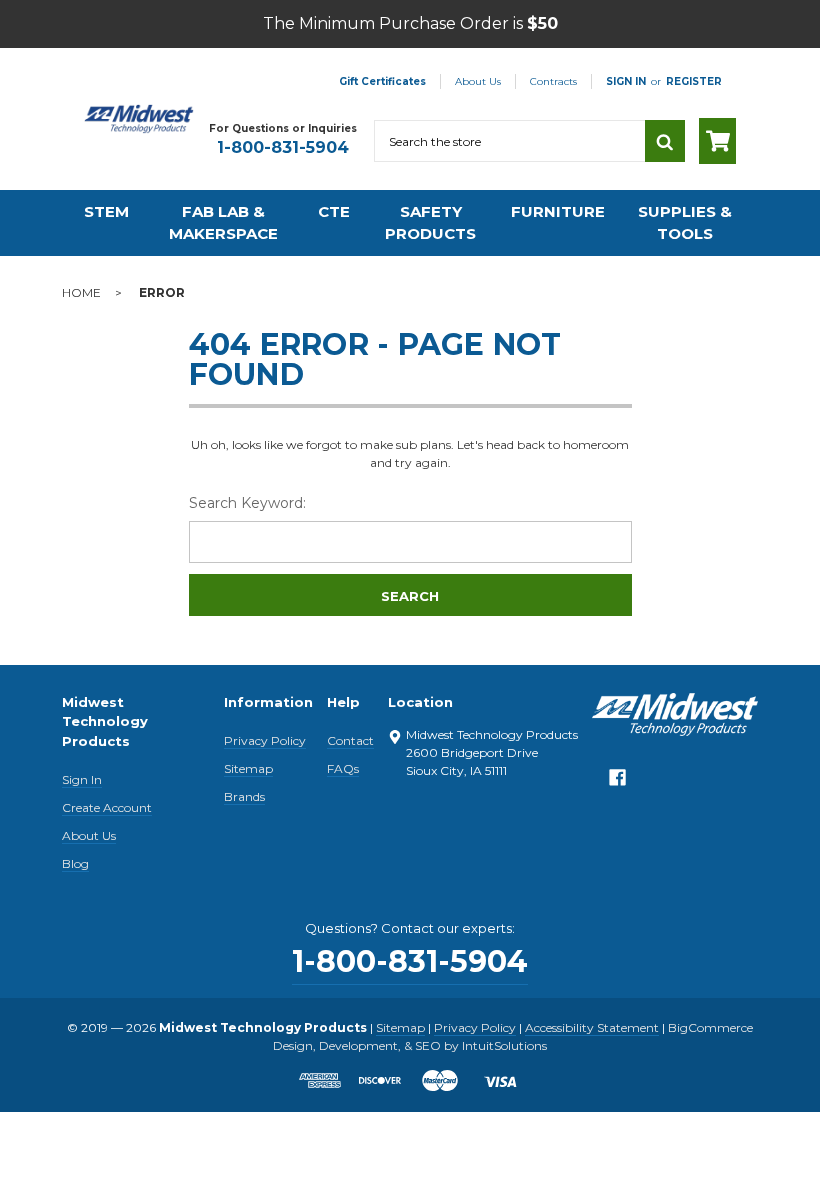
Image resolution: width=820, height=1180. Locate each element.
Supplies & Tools (685, 223)
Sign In (82, 779)
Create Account (107, 807)
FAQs (343, 768)
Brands (244, 796)
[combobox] (509, 141)
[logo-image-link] (139, 119)
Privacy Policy (265, 740)
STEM (106, 211)
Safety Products (430, 223)
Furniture (558, 211)
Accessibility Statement (592, 1027)
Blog (75, 863)
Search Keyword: (247, 503)
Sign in (626, 81)
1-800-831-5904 (283, 147)
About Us (478, 81)
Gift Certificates (382, 81)
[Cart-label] (717, 141)
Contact (350, 740)
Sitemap (248, 768)
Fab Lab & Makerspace (223, 223)
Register (694, 81)
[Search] (665, 141)
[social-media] (617, 782)
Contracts (553, 81)
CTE (334, 211)
